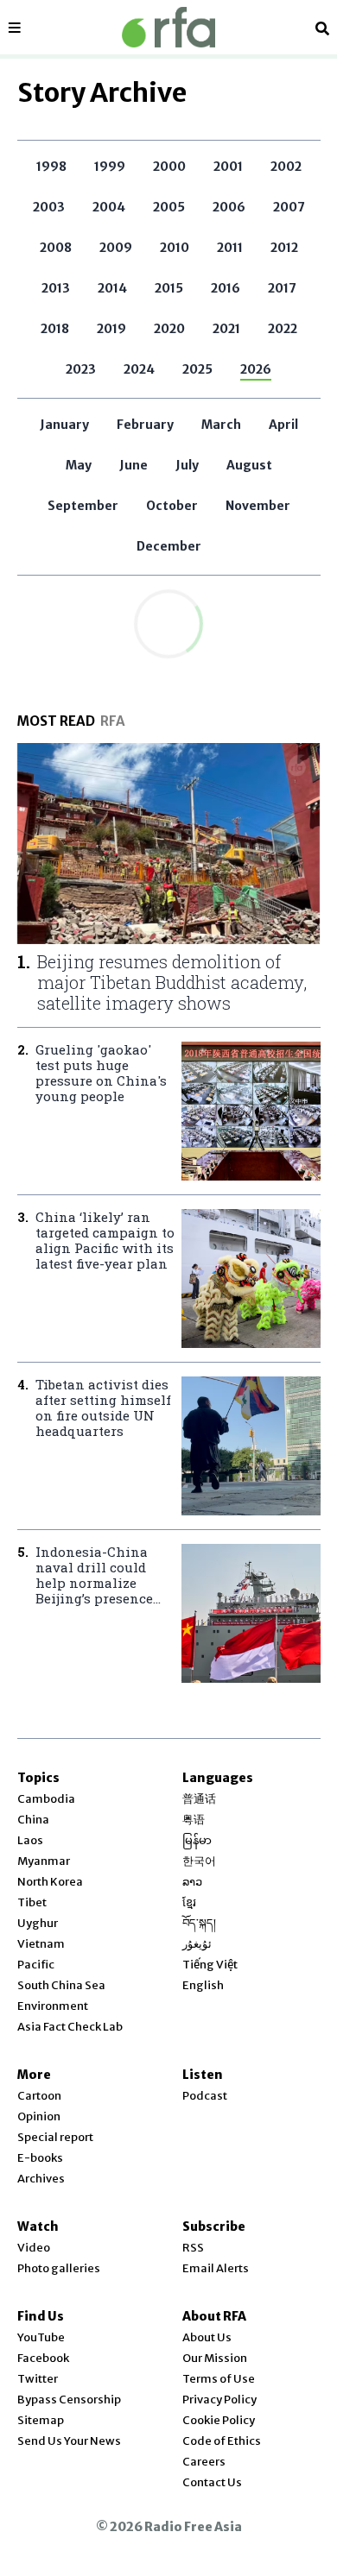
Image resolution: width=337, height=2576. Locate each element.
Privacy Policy (219, 2400)
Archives (41, 2179)
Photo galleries (59, 2268)
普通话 (199, 1799)
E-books (40, 2158)
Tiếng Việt (210, 1965)
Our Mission (215, 2358)
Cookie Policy (219, 2420)
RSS (193, 2248)
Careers (204, 2462)
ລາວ (192, 1882)
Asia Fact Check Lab (70, 2027)
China (33, 1820)
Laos (30, 1840)
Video (34, 2248)
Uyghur (38, 1923)
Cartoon (39, 2096)
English (203, 1985)
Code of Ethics (222, 2441)
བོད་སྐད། (199, 1923)
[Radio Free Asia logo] (168, 27)
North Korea (50, 1882)
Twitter (38, 2379)
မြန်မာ (197, 1840)
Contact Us (212, 2482)
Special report (55, 2137)
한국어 (199, 1861)
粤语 (194, 1820)
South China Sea (61, 1985)
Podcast (205, 2096)
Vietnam (41, 1944)
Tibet (32, 1902)
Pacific (36, 1965)
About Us (207, 2337)
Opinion (39, 2116)
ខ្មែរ (189, 1902)
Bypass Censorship (69, 2400)
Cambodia (46, 1799)
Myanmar (44, 1861)
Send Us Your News (69, 2441)
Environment (53, 2006)
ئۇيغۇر (197, 1944)
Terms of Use (219, 2379)
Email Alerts (216, 2268)
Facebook (43, 2358)
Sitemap (41, 2420)
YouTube (41, 2337)
